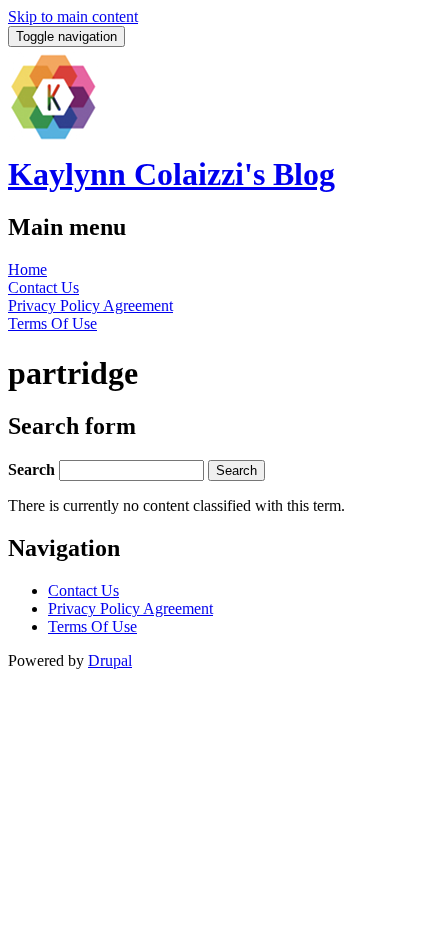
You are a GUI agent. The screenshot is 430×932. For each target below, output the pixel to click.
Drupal (110, 660)
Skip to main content (73, 16)
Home (27, 269)
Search (33, 469)
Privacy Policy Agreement (90, 305)
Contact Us (43, 287)
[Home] (53, 136)
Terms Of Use (52, 323)
